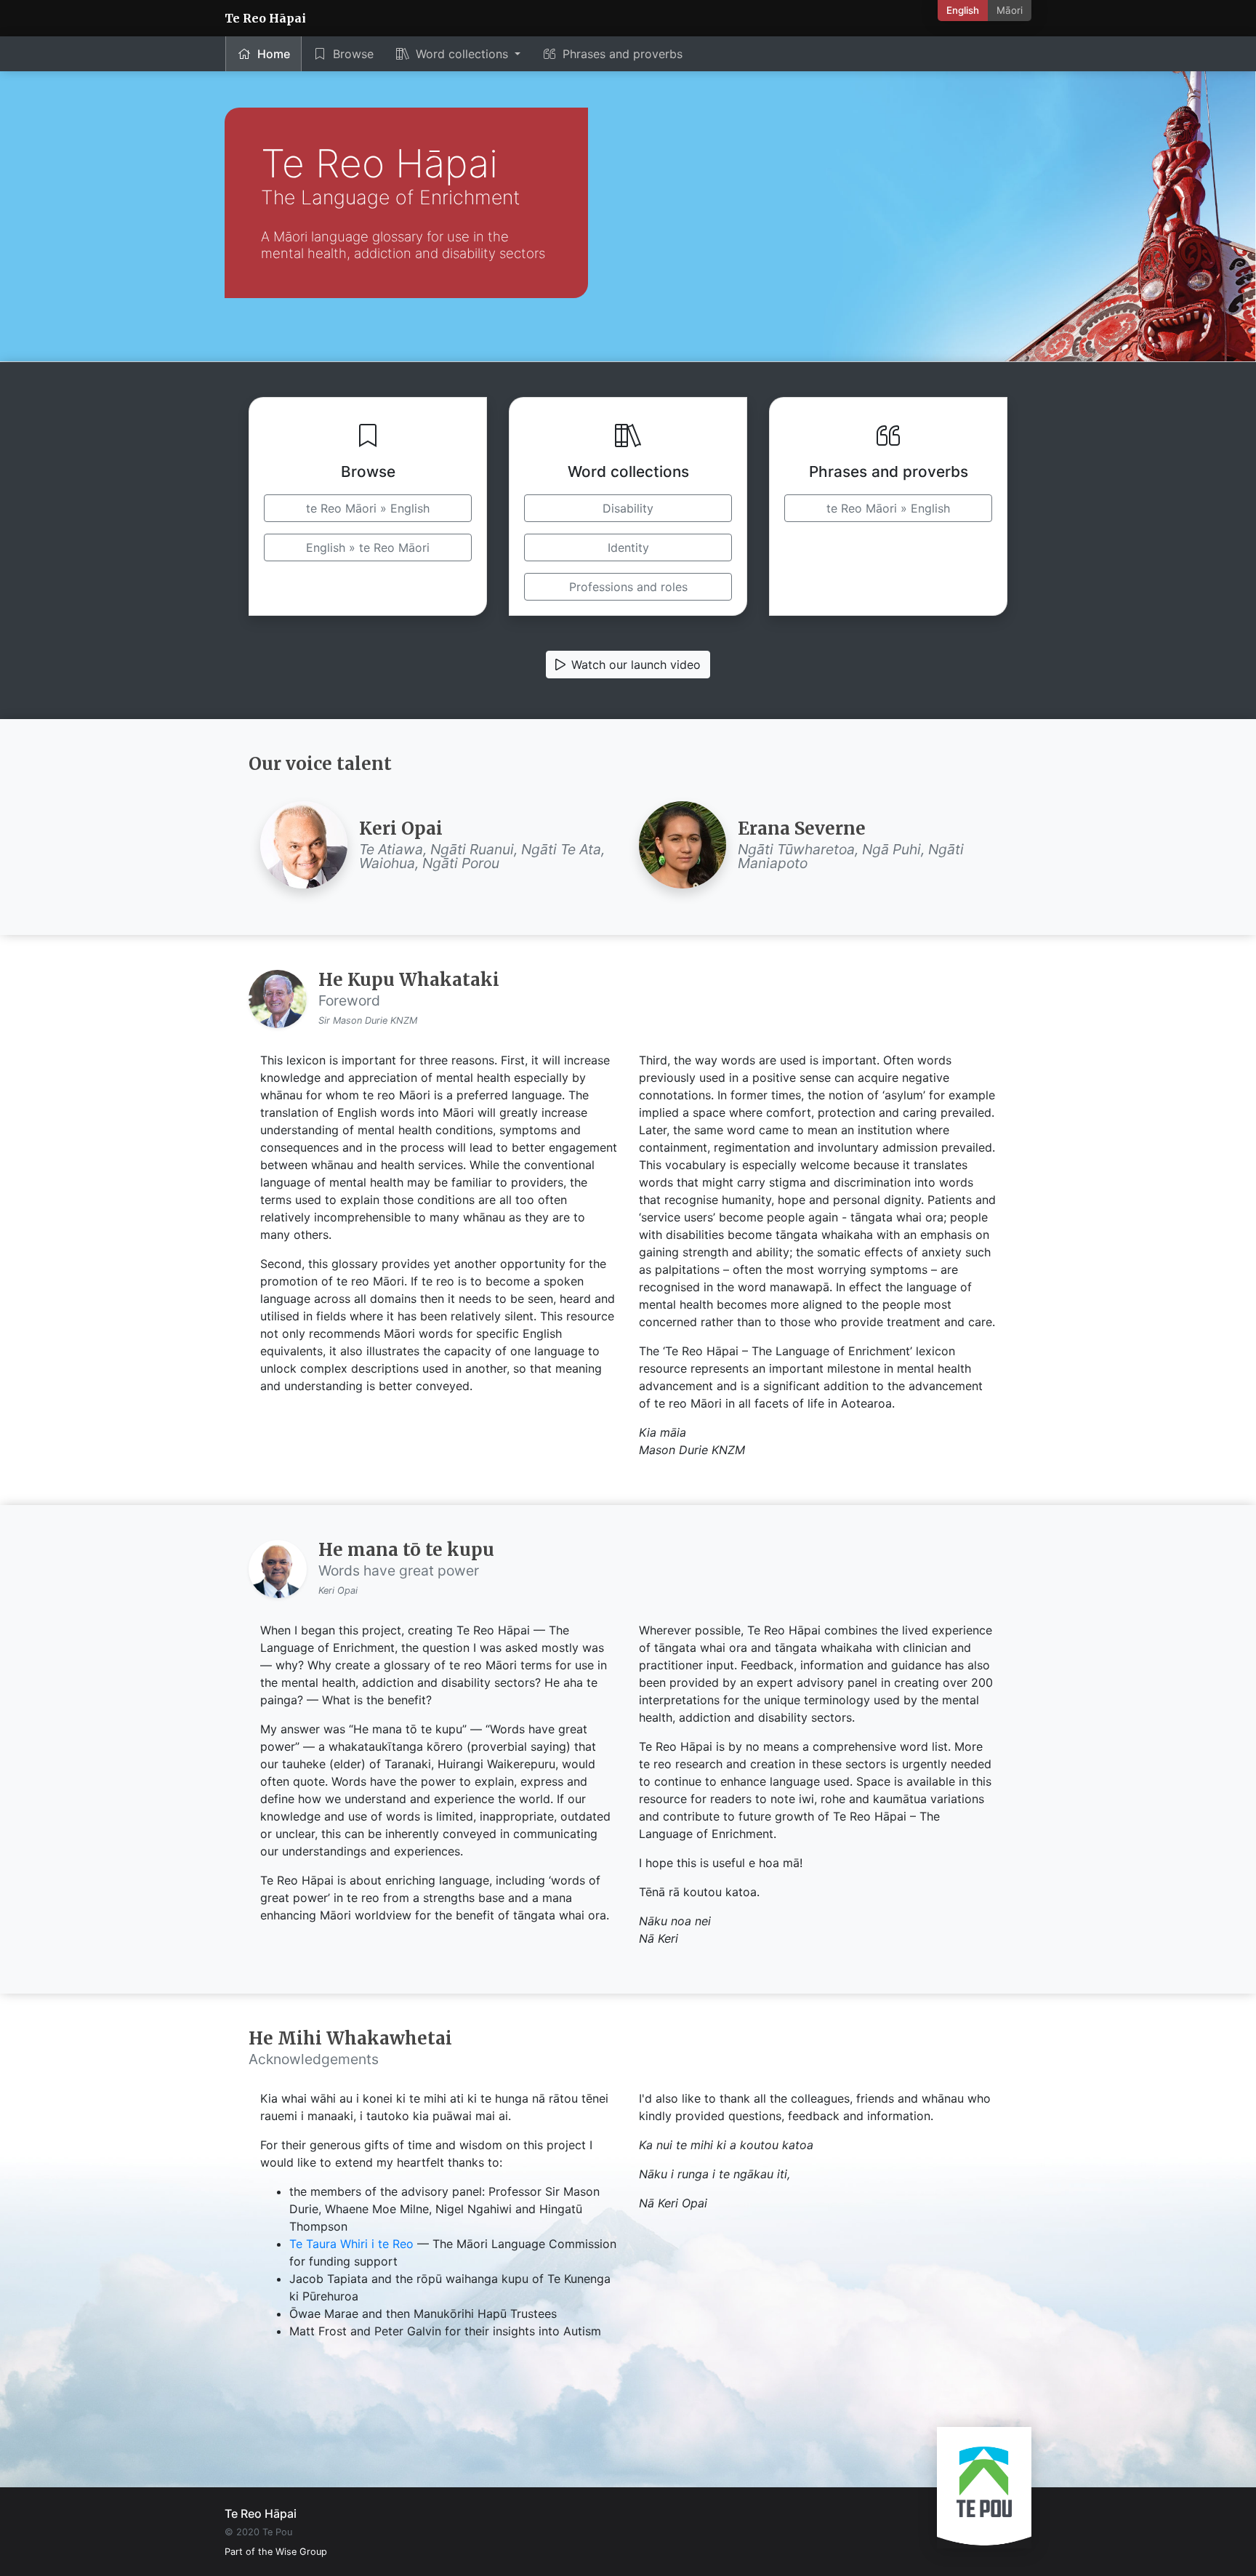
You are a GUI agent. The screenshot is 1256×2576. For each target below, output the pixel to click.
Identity (628, 547)
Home (274, 54)
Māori (1010, 10)
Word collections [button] (464, 54)
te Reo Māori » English (368, 508)
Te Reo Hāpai (265, 18)
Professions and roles (628, 587)
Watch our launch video (636, 665)
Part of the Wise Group (276, 2552)
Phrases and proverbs (623, 54)
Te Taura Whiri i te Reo (351, 2244)
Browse (353, 54)
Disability (628, 508)
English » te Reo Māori (368, 547)
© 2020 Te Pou (258, 2532)
